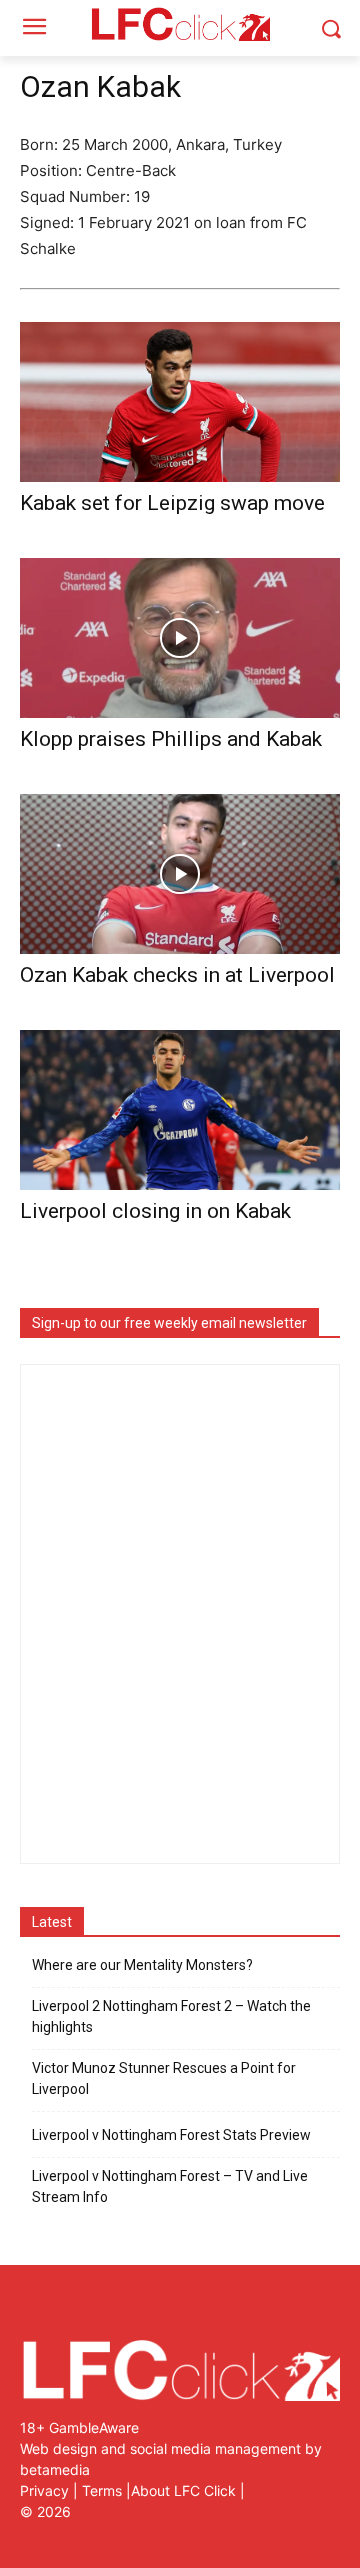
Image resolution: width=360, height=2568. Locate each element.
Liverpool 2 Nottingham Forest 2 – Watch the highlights (171, 2016)
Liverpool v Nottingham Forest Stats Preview (171, 2135)
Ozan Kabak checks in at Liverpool (177, 975)
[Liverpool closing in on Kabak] (180, 1110)
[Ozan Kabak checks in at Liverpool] (180, 874)
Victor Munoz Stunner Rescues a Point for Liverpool (164, 2078)
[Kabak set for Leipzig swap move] (180, 402)
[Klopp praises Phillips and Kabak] (180, 638)
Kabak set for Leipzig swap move (172, 503)
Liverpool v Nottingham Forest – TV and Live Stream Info (170, 2186)
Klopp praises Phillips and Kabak (171, 739)
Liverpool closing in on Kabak (155, 1211)
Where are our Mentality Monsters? (142, 1965)
